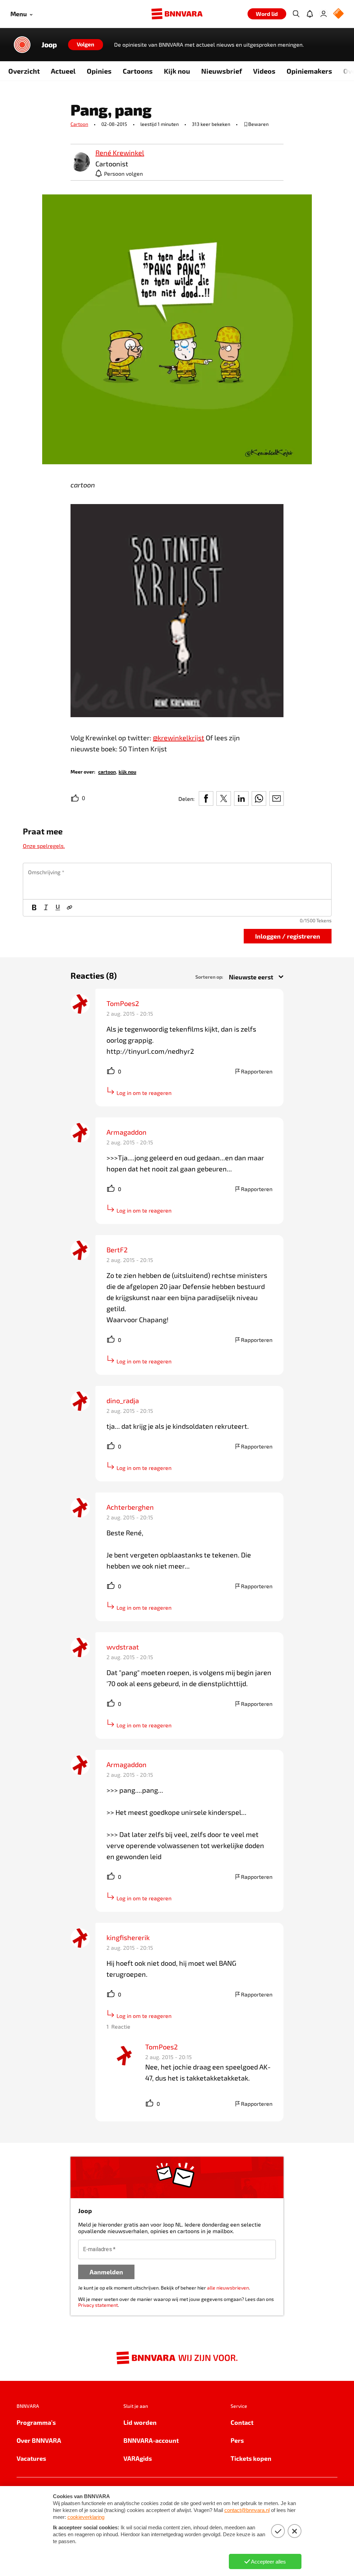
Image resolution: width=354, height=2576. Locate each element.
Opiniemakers (309, 71)
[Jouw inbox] (310, 14)
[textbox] (177, 881)
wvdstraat (123, 1647)
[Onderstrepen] (58, 908)
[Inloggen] (324, 14)
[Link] (69, 908)
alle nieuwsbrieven (228, 2288)
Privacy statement (98, 2305)
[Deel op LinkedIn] (241, 798)
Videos (264, 71)
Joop (49, 45)
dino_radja (123, 1400)
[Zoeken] (296, 14)
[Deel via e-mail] (277, 798)
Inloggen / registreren (288, 936)
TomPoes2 (123, 1003)
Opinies (99, 71)
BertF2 (117, 1250)
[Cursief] (46, 908)
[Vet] (34, 908)
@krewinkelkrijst (179, 738)
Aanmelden (106, 2272)
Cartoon (79, 124)
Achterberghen (130, 1507)
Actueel (63, 71)
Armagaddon (127, 1132)
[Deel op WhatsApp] (259, 798)
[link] (80, 162)
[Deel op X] (224, 798)
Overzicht (24, 71)
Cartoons (138, 71)
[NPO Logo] (338, 14)
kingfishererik (128, 1937)
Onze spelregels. (44, 846)
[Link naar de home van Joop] (22, 45)
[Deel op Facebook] (206, 798)
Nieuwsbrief (222, 71)
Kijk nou (177, 71)
